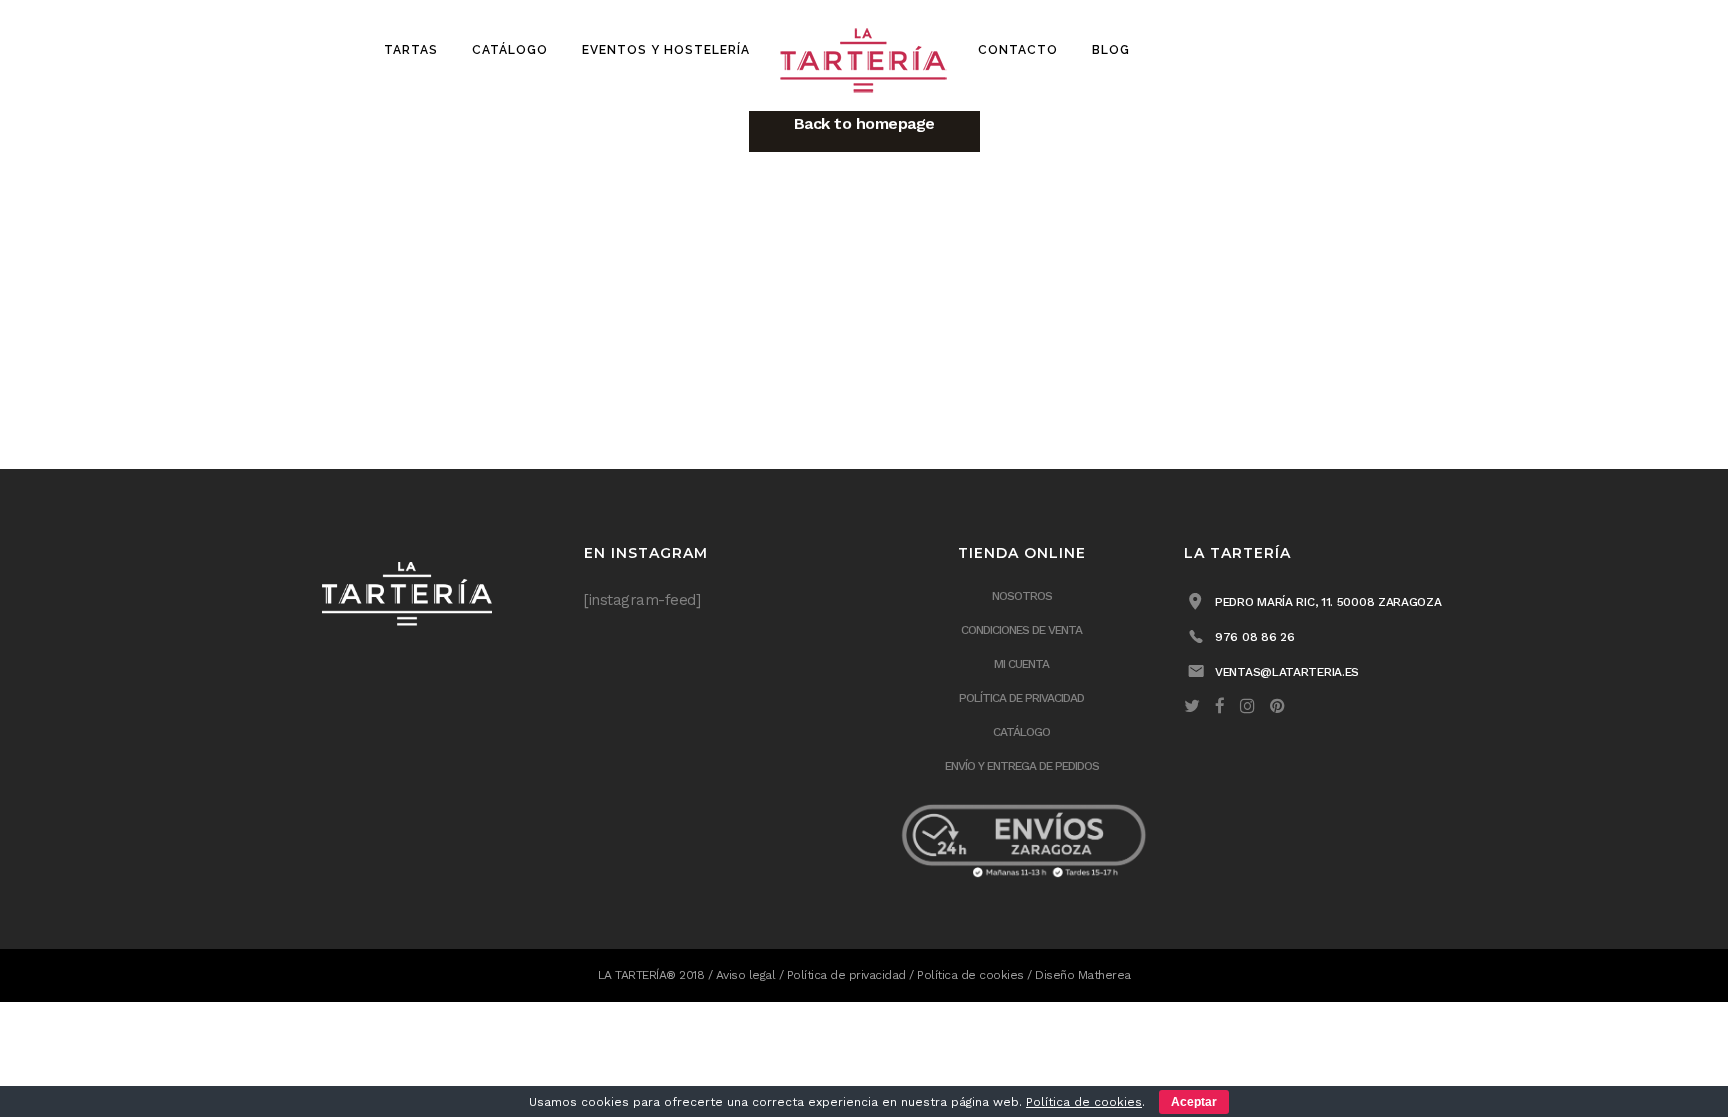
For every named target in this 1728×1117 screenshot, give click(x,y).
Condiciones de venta (1021, 630)
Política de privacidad (1021, 698)
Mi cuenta (1021, 664)
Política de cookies (970, 975)
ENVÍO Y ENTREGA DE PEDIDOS (1022, 766)
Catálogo (1021, 732)
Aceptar (1194, 1102)
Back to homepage (864, 123)
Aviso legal (746, 975)
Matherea (1104, 975)
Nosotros (1022, 596)
